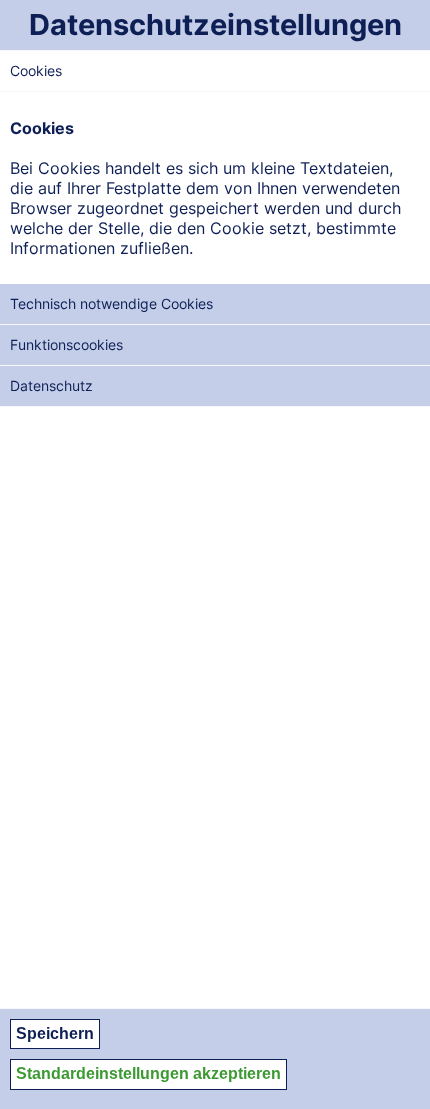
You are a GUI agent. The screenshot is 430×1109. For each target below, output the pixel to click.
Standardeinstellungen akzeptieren (148, 1073)
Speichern (55, 1033)
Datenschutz (51, 385)
